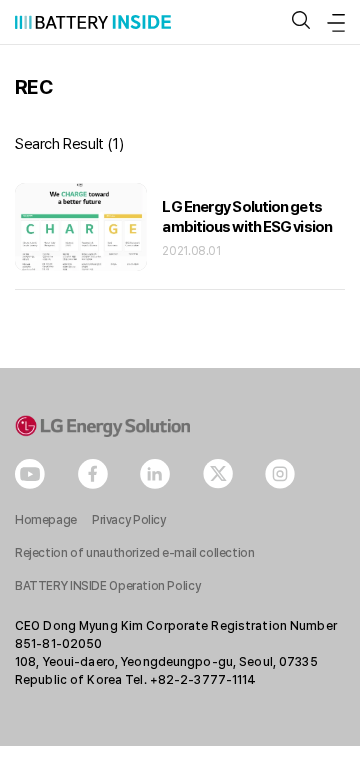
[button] (301, 21)
